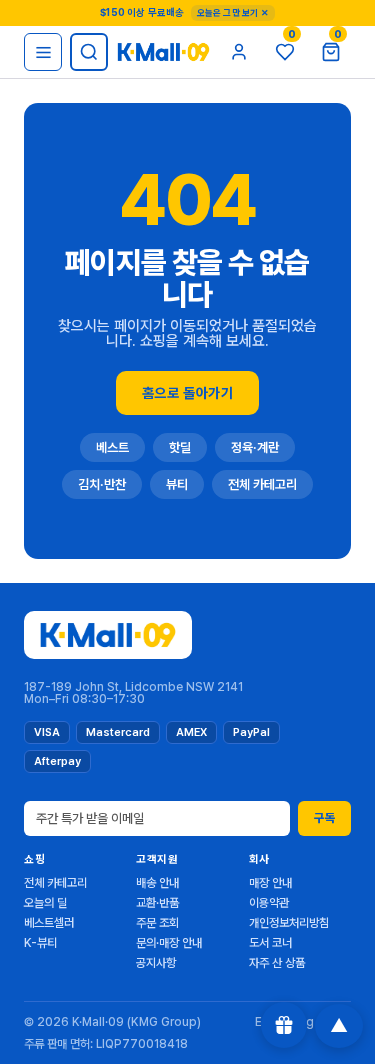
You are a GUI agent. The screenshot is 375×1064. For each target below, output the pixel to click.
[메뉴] (43, 52)
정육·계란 (255, 447)
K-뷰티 (40, 943)
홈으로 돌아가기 (187, 393)
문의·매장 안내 (169, 943)
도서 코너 (270, 943)
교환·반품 (157, 903)
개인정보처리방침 (289, 923)
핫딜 (180, 447)
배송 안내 (157, 883)
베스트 (112, 447)
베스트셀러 (49, 923)
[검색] (89, 52)
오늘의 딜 (45, 903)
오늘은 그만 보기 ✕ (233, 12)
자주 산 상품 (277, 963)
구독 (324, 818)
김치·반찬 (102, 484)
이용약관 (269, 903)
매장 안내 (270, 883)
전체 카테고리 (262, 484)
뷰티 (177, 484)
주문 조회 (157, 923)
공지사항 (156, 963)
